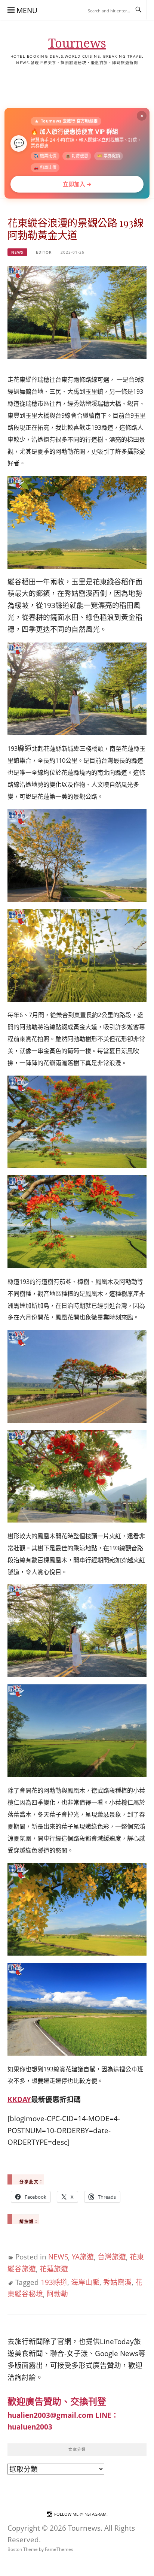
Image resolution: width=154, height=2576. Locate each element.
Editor (44, 252)
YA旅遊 (83, 2257)
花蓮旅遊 (54, 2269)
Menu (27, 10)
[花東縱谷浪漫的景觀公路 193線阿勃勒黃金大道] (77, 312)
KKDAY (19, 2099)
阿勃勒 (57, 2294)
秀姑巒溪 (117, 2282)
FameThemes (59, 2549)
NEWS (17, 252)
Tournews (77, 43)
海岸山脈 (85, 2282)
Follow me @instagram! (81, 2514)
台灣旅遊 (112, 2257)
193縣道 (54, 2282)
